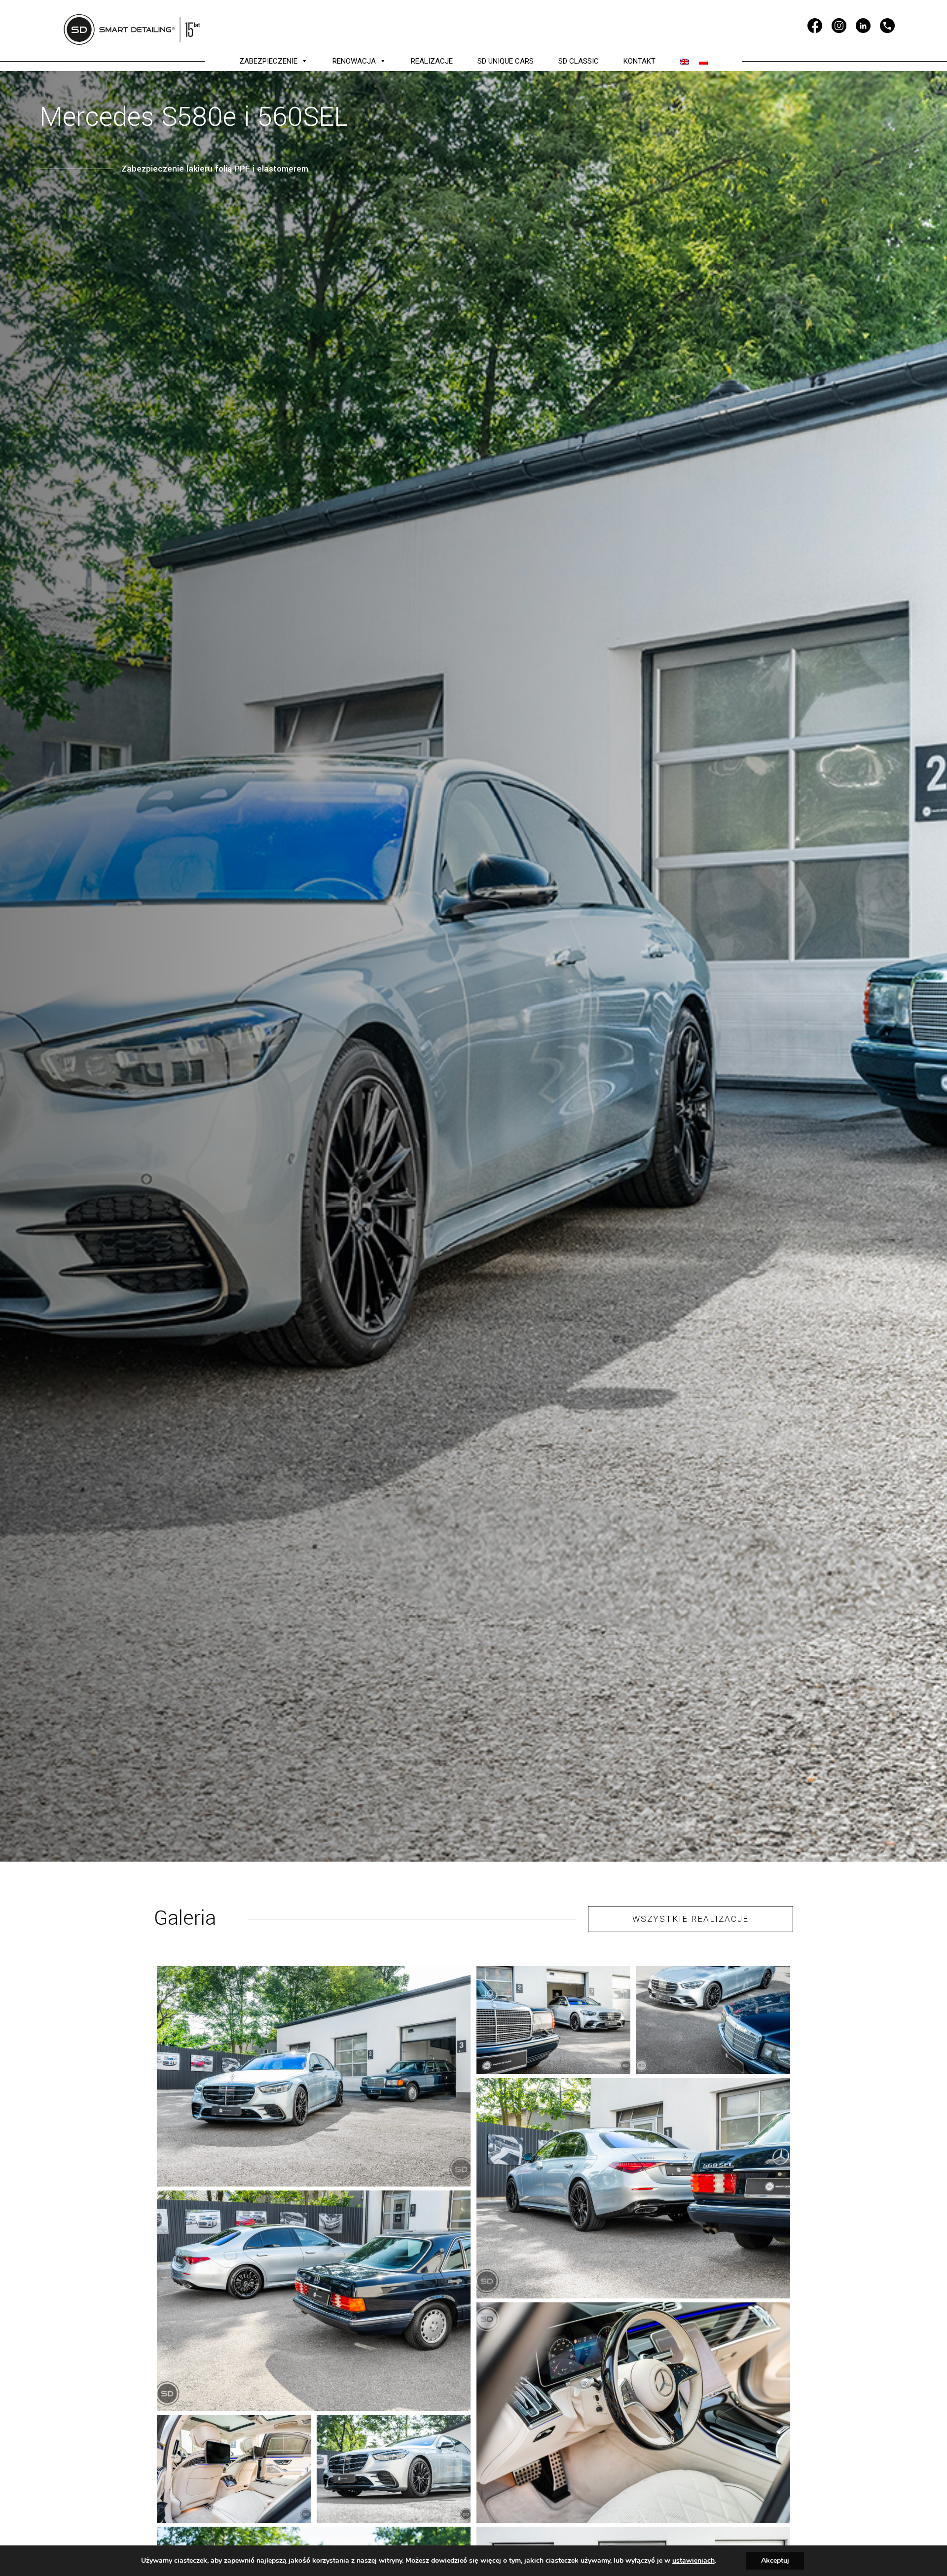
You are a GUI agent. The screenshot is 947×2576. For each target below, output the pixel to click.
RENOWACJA (354, 61)
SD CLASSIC (579, 61)
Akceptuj (775, 2560)
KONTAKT (639, 61)
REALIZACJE (432, 61)
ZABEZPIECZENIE (268, 61)
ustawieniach (693, 2561)
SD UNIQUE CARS (506, 61)
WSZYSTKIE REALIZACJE (691, 1919)
